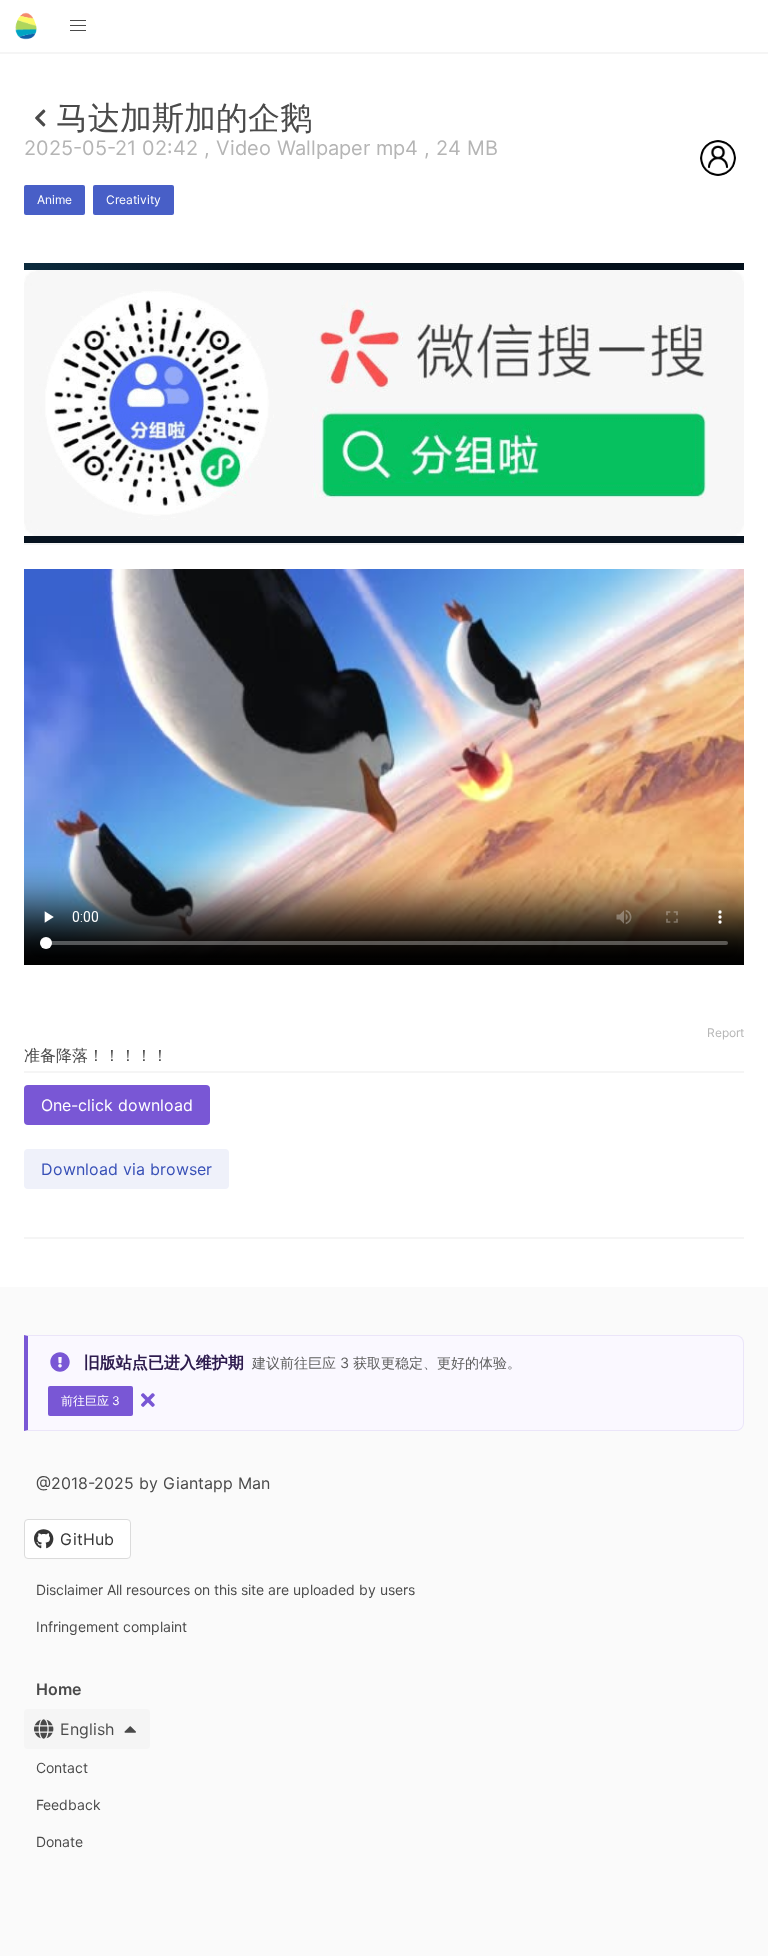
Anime (54, 199)
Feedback (68, 1804)
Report (725, 1032)
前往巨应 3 (90, 1400)
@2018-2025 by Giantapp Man (153, 1483)
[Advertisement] (384, 689)
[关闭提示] (148, 1400)
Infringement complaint (111, 1626)
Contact (62, 1767)
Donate (59, 1841)
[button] (78, 26)
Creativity (133, 199)
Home (58, 1689)
